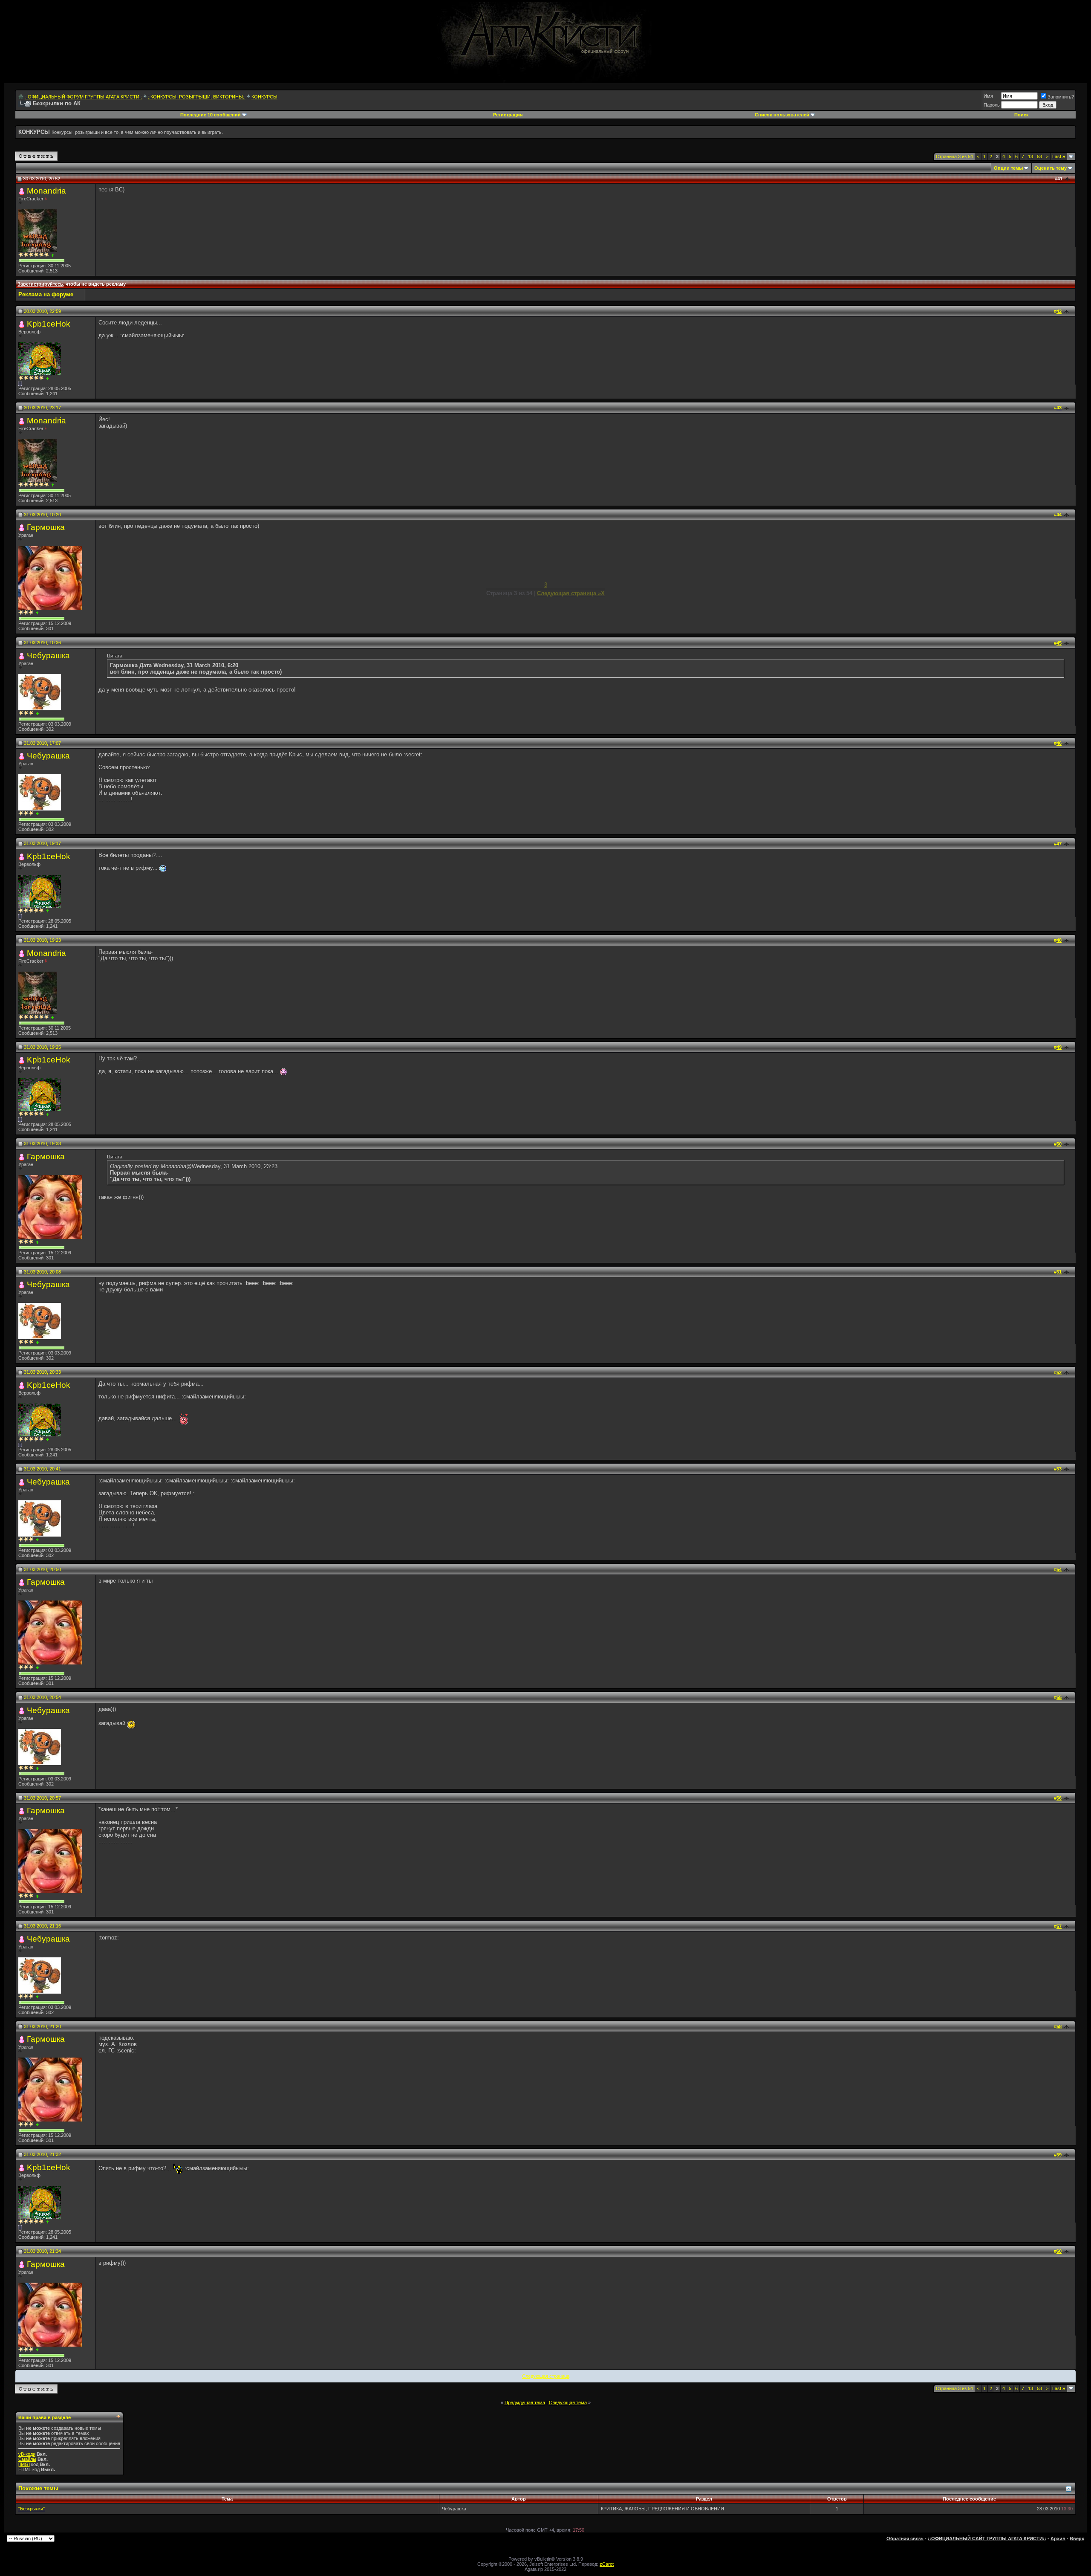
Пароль (992, 105)
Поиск (1022, 115)
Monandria (46, 191)
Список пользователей (782, 115)
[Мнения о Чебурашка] (37, 713)
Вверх (1077, 2538)
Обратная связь (905, 2538)
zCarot (607, 2564)
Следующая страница (546, 2376)
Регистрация (508, 115)
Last (1059, 156)
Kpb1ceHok (49, 324)
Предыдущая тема (525, 2402)
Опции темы (1008, 168)
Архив (1058, 2538)
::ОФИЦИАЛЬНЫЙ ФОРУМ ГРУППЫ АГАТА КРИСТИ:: (84, 97)
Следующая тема (568, 2402)
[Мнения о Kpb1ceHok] (48, 378)
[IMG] (24, 2464)
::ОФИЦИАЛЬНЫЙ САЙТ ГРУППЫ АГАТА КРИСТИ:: (987, 2538)
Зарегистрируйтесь (40, 284)
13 (1030, 156)
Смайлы (27, 2459)
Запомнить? (1061, 97)
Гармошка (46, 527)
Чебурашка (48, 656)
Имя (988, 96)
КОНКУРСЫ (264, 97)
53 (1039, 156)
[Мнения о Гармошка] (37, 613)
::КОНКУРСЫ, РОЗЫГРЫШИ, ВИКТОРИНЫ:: (197, 97)
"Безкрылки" (32, 2509)
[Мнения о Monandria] (53, 255)
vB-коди (27, 2454)
